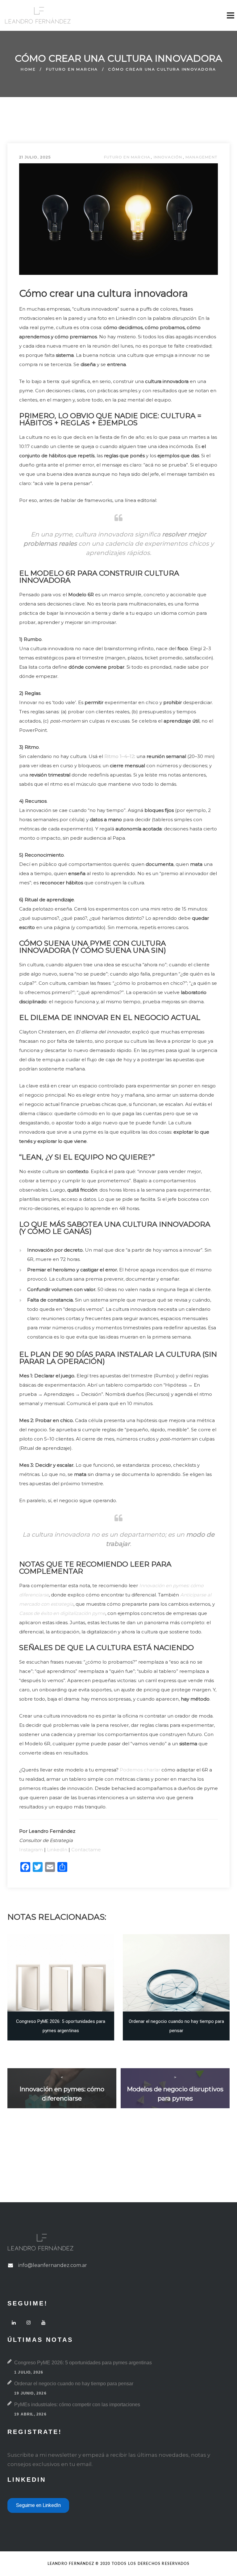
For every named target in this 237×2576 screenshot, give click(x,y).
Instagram (31, 1850)
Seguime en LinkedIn (38, 2505)
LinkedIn (57, 1850)
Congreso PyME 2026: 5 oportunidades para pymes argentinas (83, 2363)
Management (201, 157)
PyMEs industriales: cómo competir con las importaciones (77, 2405)
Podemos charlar (140, 1770)
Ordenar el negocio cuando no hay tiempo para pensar (74, 2384)
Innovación (168, 157)
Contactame (86, 1850)
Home (28, 69)
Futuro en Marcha (72, 69)
